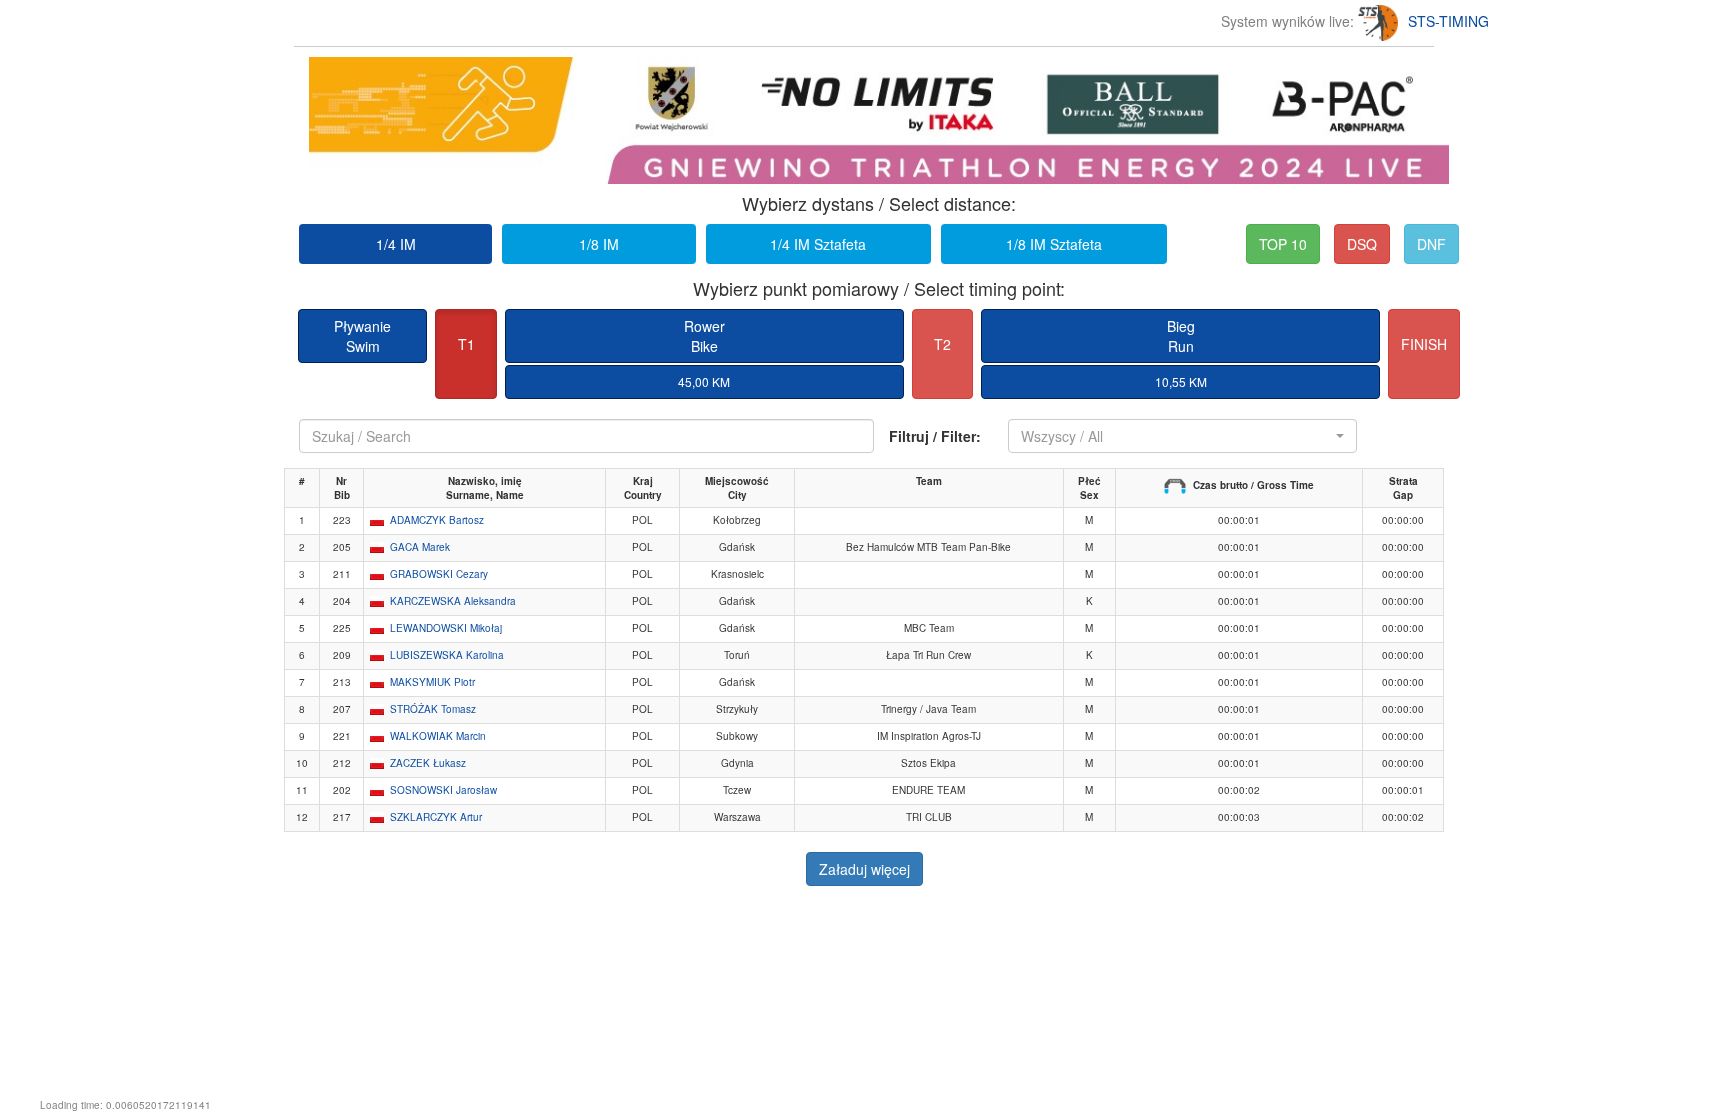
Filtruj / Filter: (935, 436)
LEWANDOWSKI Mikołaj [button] (446, 628)
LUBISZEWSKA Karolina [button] (447, 655)
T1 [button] (466, 344)
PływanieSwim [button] (362, 336)
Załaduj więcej (864, 869)
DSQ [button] (1362, 244)
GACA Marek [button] (420, 547)
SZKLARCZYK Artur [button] (436, 817)
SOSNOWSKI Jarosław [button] (443, 790)
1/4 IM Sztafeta (818, 244)
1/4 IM (396, 244)
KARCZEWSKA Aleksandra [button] (453, 601)
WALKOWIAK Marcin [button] (438, 736)
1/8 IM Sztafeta (1054, 244)
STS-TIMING (1448, 21)
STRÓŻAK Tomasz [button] (433, 709)
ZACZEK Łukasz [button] (428, 763)
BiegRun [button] (1181, 336)
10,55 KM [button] (1181, 381)
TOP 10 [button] (1283, 244)
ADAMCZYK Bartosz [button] (437, 520)
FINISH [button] (1424, 344)
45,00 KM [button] (704, 381)
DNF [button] (1431, 244)
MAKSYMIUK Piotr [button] (432, 682)
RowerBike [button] (704, 336)
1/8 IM (599, 244)
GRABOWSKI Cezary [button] (439, 574)
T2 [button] (942, 344)
